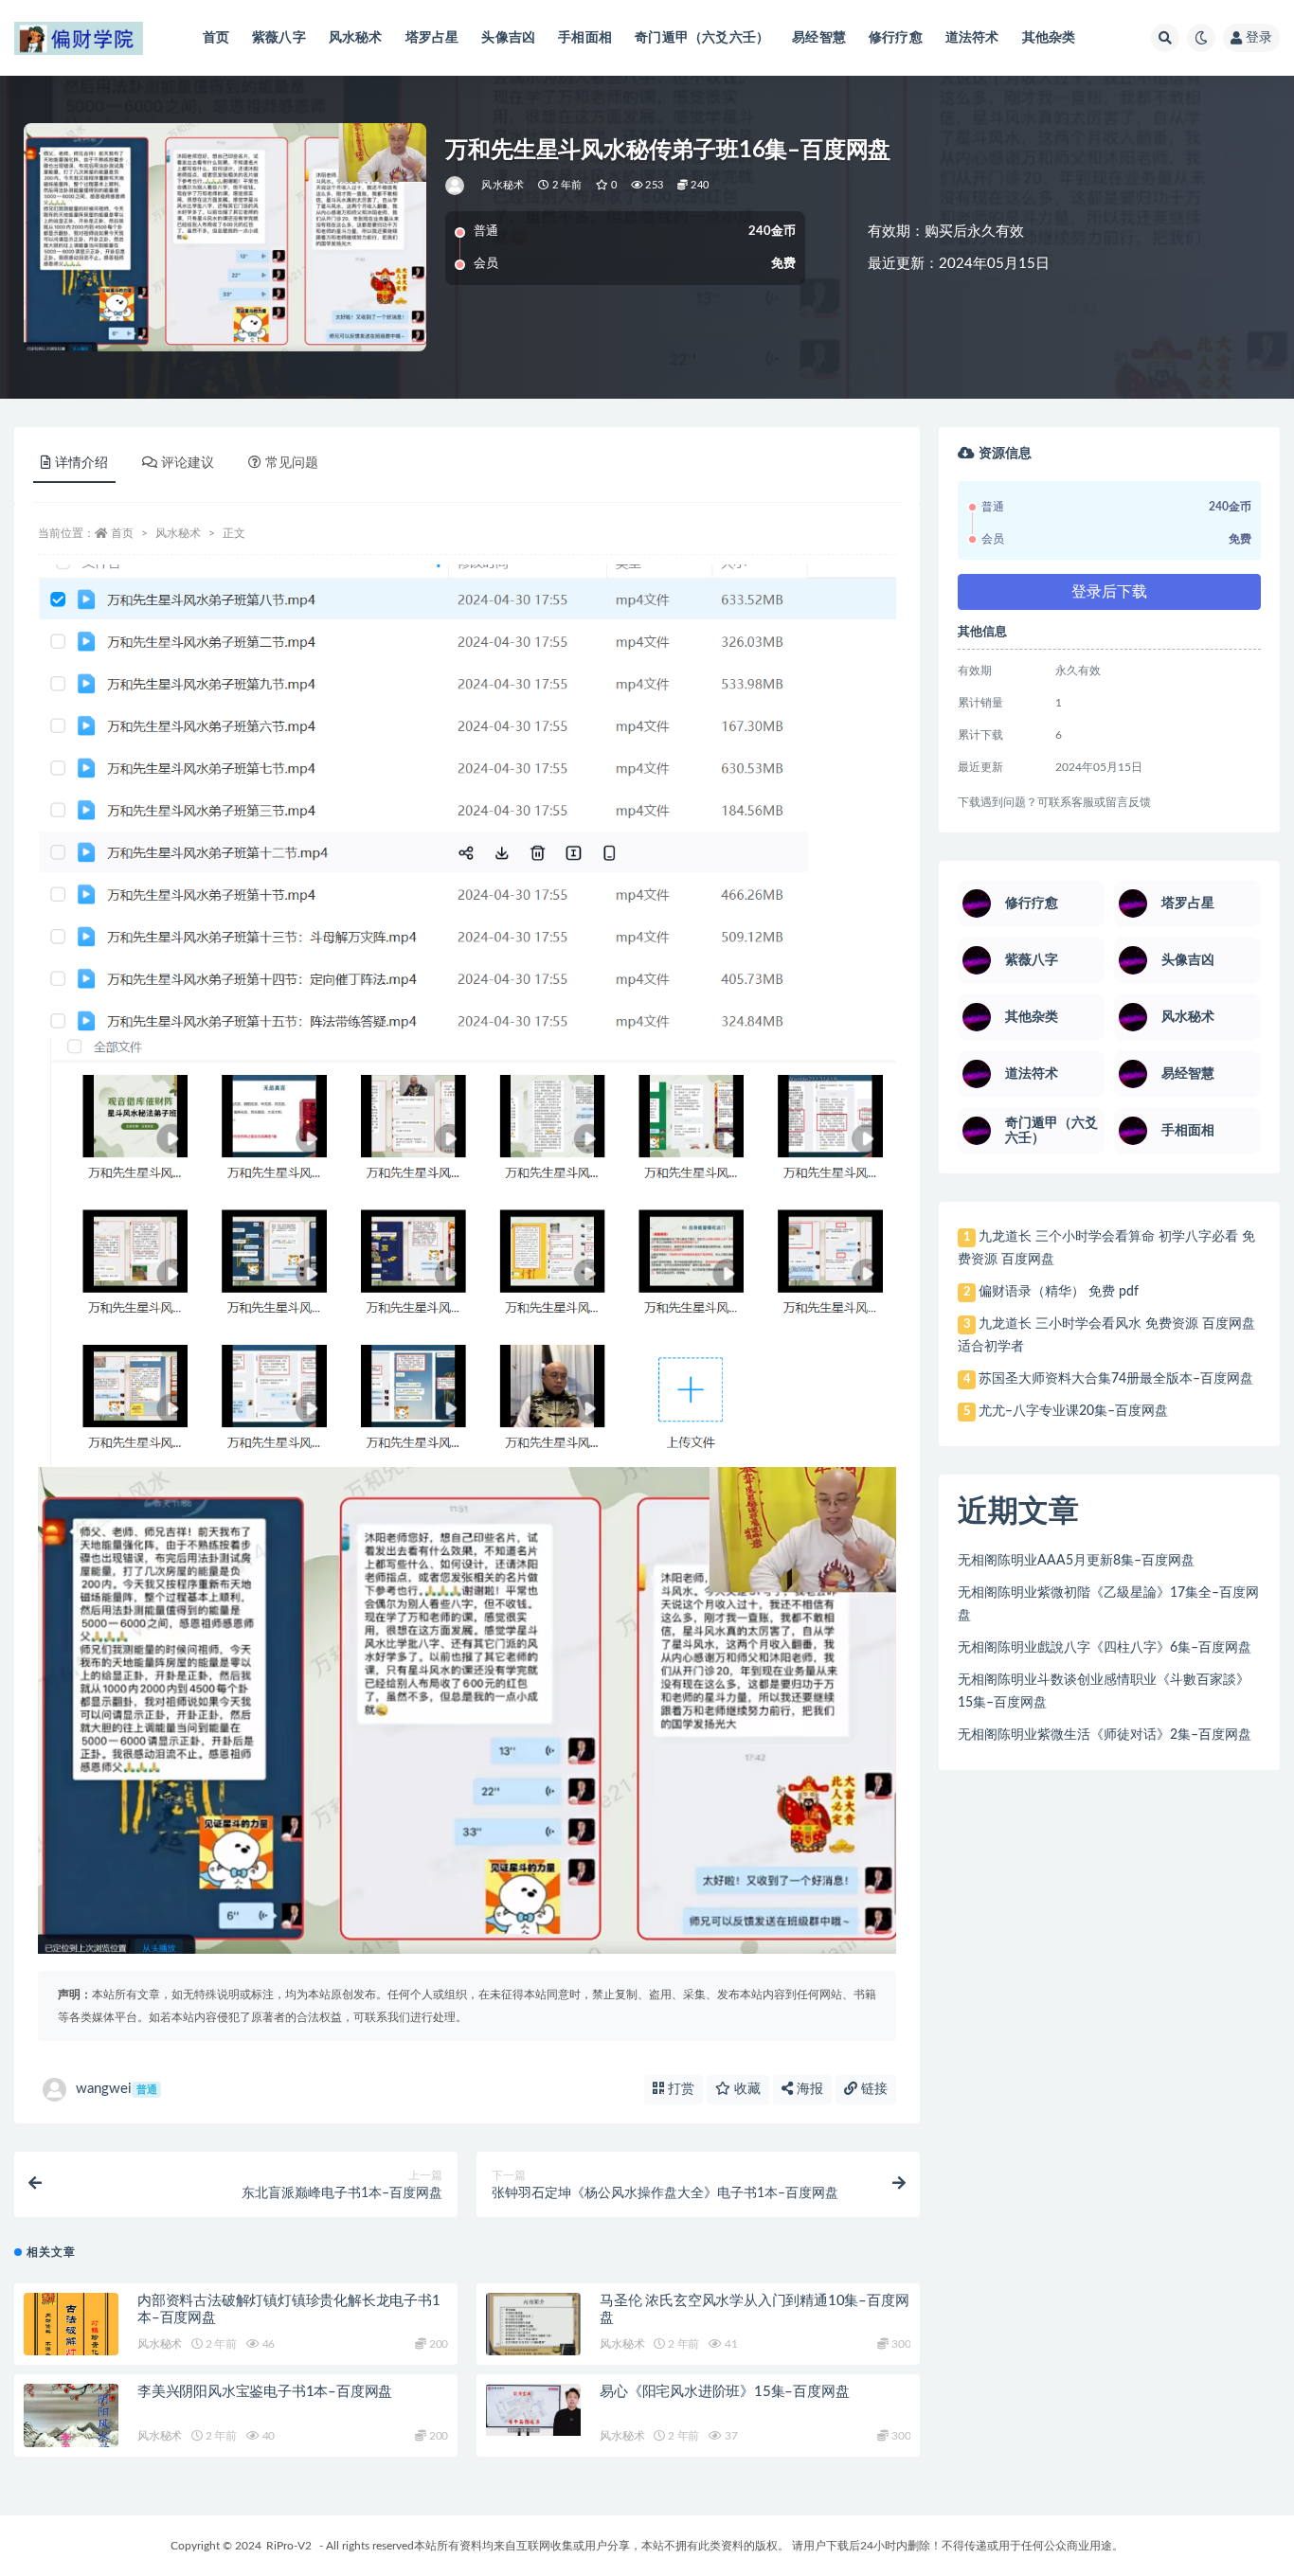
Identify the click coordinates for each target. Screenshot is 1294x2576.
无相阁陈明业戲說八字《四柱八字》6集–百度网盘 (1105, 1648)
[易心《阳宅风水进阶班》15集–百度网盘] (533, 2410)
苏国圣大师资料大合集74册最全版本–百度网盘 (1116, 1379)
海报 (808, 2089)
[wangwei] (456, 186)
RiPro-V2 (289, 2546)
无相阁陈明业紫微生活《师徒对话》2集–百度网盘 (1105, 1735)
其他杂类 (1049, 38)
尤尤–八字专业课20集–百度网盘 (1073, 1411)
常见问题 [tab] (292, 463)
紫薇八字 (279, 38)
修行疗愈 (896, 38)
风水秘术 (356, 38)
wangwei (117, 2089)
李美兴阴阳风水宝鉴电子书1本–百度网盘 (265, 2392)
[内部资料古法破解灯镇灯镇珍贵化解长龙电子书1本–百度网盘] (71, 2337)
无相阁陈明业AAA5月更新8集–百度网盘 (1076, 1561)
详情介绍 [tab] (81, 463)
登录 (1259, 38)
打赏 (679, 2089)
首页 (216, 38)
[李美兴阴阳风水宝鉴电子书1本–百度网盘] (71, 2429)
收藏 (746, 2089)
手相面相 (585, 38)
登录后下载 (1109, 592)
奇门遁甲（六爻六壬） (702, 38)
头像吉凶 (508, 38)
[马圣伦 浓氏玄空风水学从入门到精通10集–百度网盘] (533, 2324)
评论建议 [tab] (188, 463)
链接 (872, 2089)
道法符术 (972, 38)
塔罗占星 (432, 38)
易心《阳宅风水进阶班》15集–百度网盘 (724, 2392)
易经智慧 (819, 38)
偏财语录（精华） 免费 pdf (1059, 1292)
